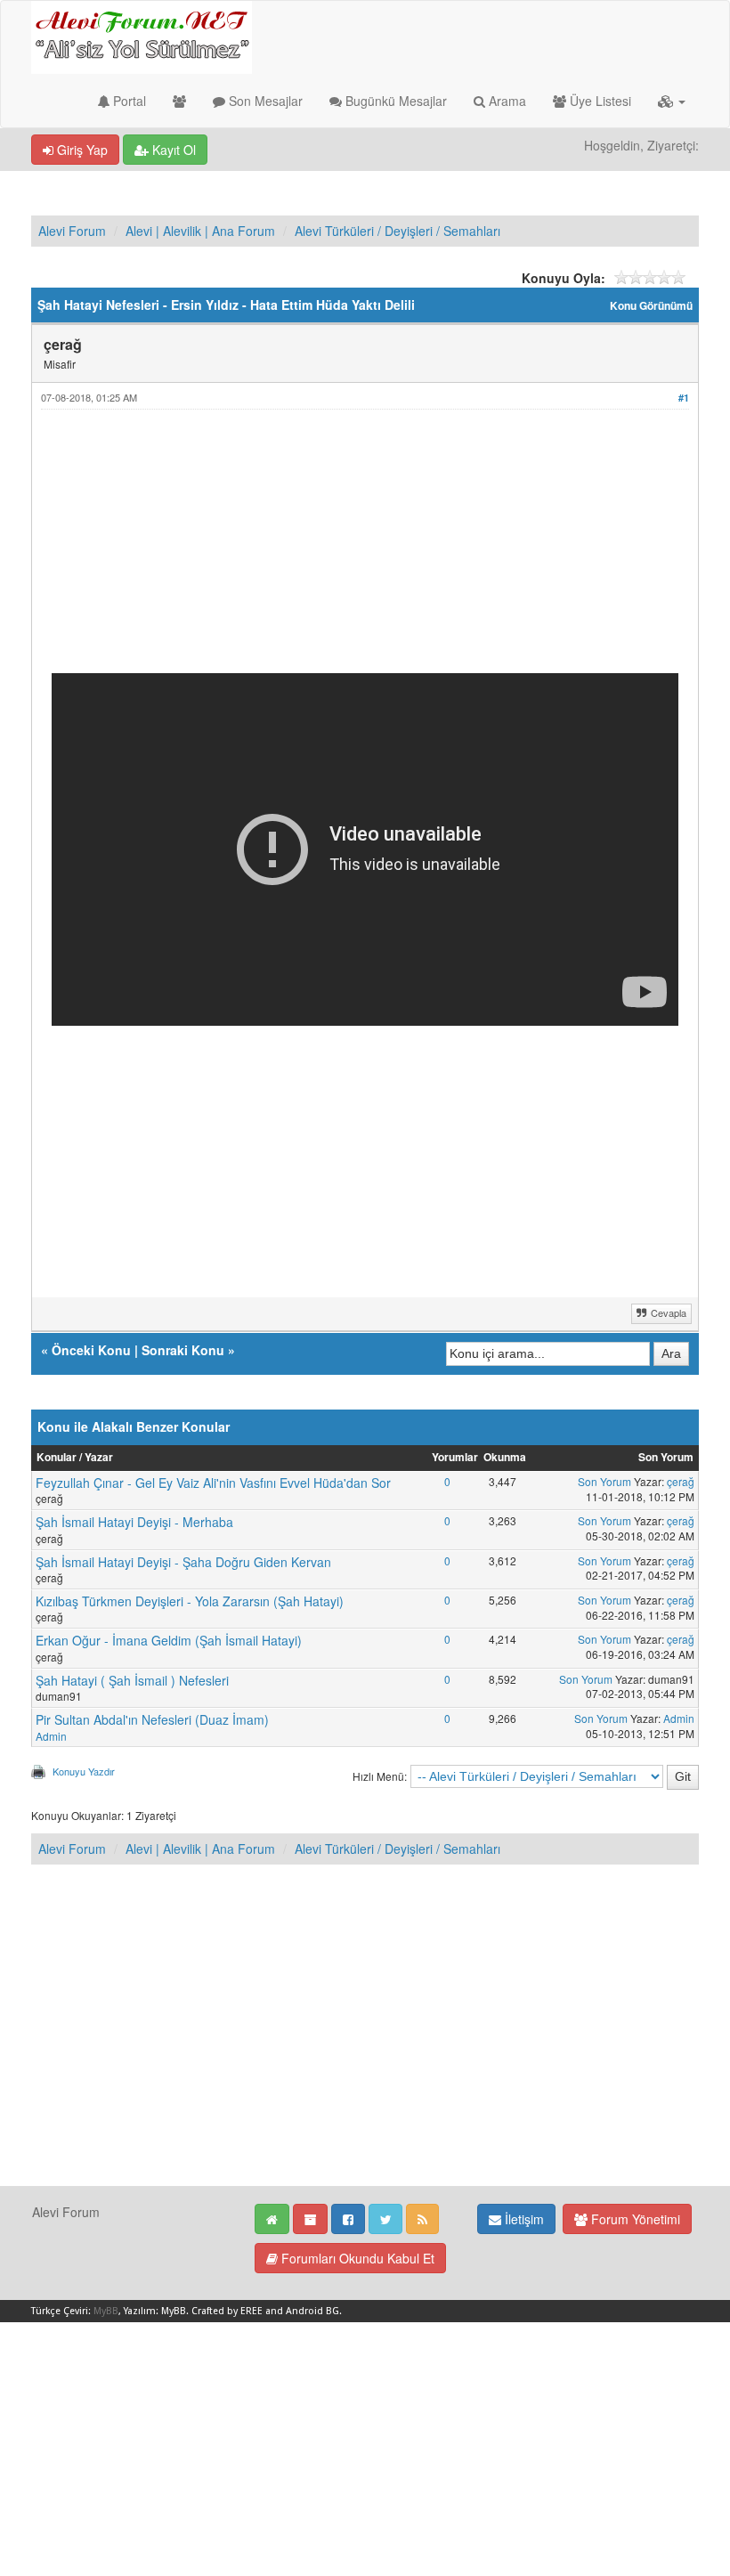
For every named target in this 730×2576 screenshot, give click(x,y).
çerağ (681, 1481)
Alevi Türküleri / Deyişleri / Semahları (397, 231)
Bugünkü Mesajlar (394, 101)
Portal (128, 101)
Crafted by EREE (227, 2311)
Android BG (312, 2311)
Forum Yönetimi (634, 2219)
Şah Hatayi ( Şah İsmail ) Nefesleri (132, 1680)
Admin (51, 1736)
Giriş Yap (81, 150)
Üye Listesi (599, 101)
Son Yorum (604, 1481)
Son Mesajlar (264, 101)
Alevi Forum (72, 231)
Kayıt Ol (172, 150)
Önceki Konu (91, 1350)
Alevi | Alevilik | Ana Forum (200, 231)
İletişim (523, 2219)
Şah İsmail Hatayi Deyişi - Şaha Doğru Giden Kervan (183, 1562)
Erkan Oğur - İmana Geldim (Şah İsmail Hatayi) (169, 1640)
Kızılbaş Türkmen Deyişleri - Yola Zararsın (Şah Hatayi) (190, 1601)
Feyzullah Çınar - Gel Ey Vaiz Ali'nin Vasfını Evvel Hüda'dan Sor (213, 1483)
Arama (506, 101)
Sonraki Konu (183, 1350)
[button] (672, 101)
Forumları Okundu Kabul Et (356, 2258)
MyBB (106, 2311)
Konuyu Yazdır (84, 1771)
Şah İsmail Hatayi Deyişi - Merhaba (134, 1522)
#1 (684, 398)
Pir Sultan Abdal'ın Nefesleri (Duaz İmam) (152, 1719)
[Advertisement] (365, 549)
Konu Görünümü (651, 306)
